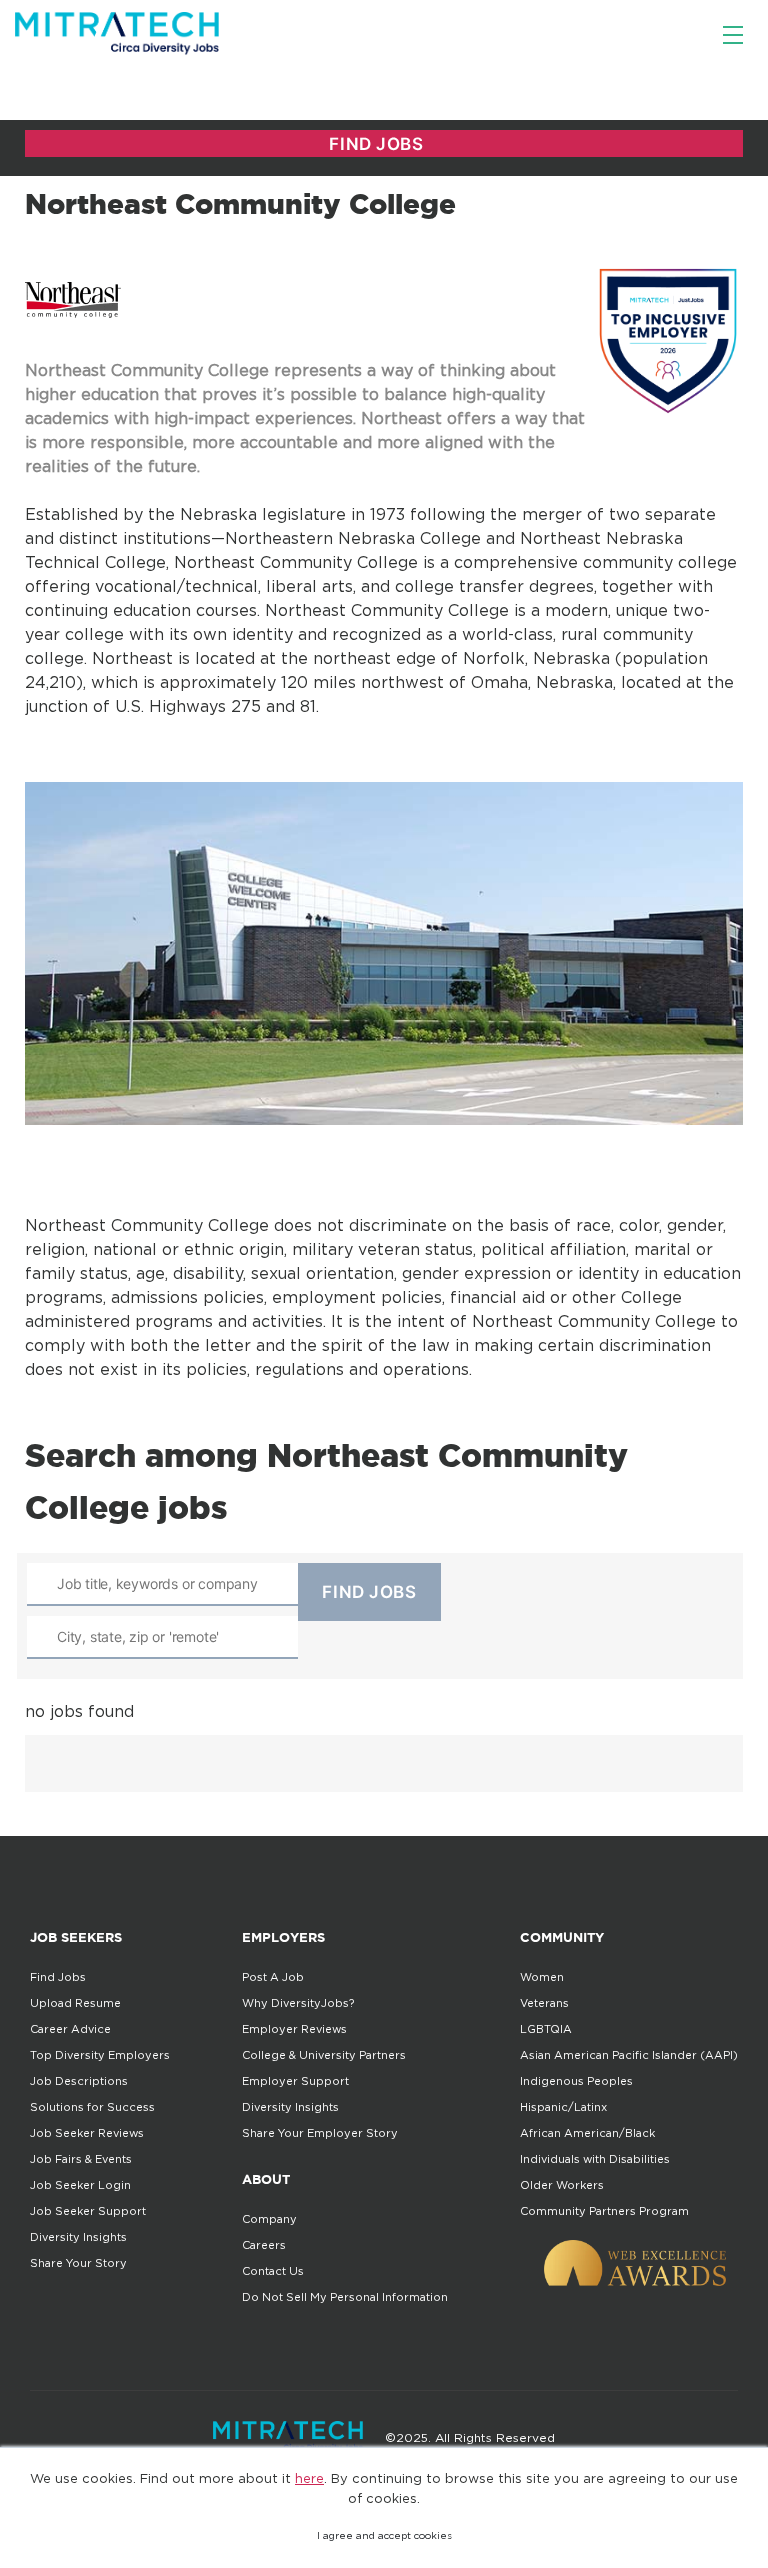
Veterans (544, 2003)
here (309, 2478)
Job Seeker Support (88, 2211)
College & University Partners (324, 2055)
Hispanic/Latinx (563, 2107)
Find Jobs (58, 1977)
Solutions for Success (92, 2107)
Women (542, 1977)
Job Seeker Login (80, 2185)
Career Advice (70, 2029)
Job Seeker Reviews (87, 2133)
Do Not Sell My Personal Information (345, 2297)
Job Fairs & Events (81, 2159)
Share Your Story (78, 2263)
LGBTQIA (546, 2029)
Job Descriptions (79, 2081)
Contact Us (273, 2271)
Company (269, 2219)
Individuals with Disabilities (595, 2159)
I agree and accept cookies (384, 2535)
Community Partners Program (604, 2211)
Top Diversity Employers (100, 2055)
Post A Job (273, 1977)
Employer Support (295, 2081)
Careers (264, 2245)
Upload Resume (75, 2003)
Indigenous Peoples (576, 2081)
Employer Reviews (294, 2029)
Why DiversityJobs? (298, 2003)
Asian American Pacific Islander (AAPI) (629, 2055)
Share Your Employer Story (320, 2133)
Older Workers (562, 2185)
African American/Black (587, 2133)
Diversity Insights (78, 2237)
